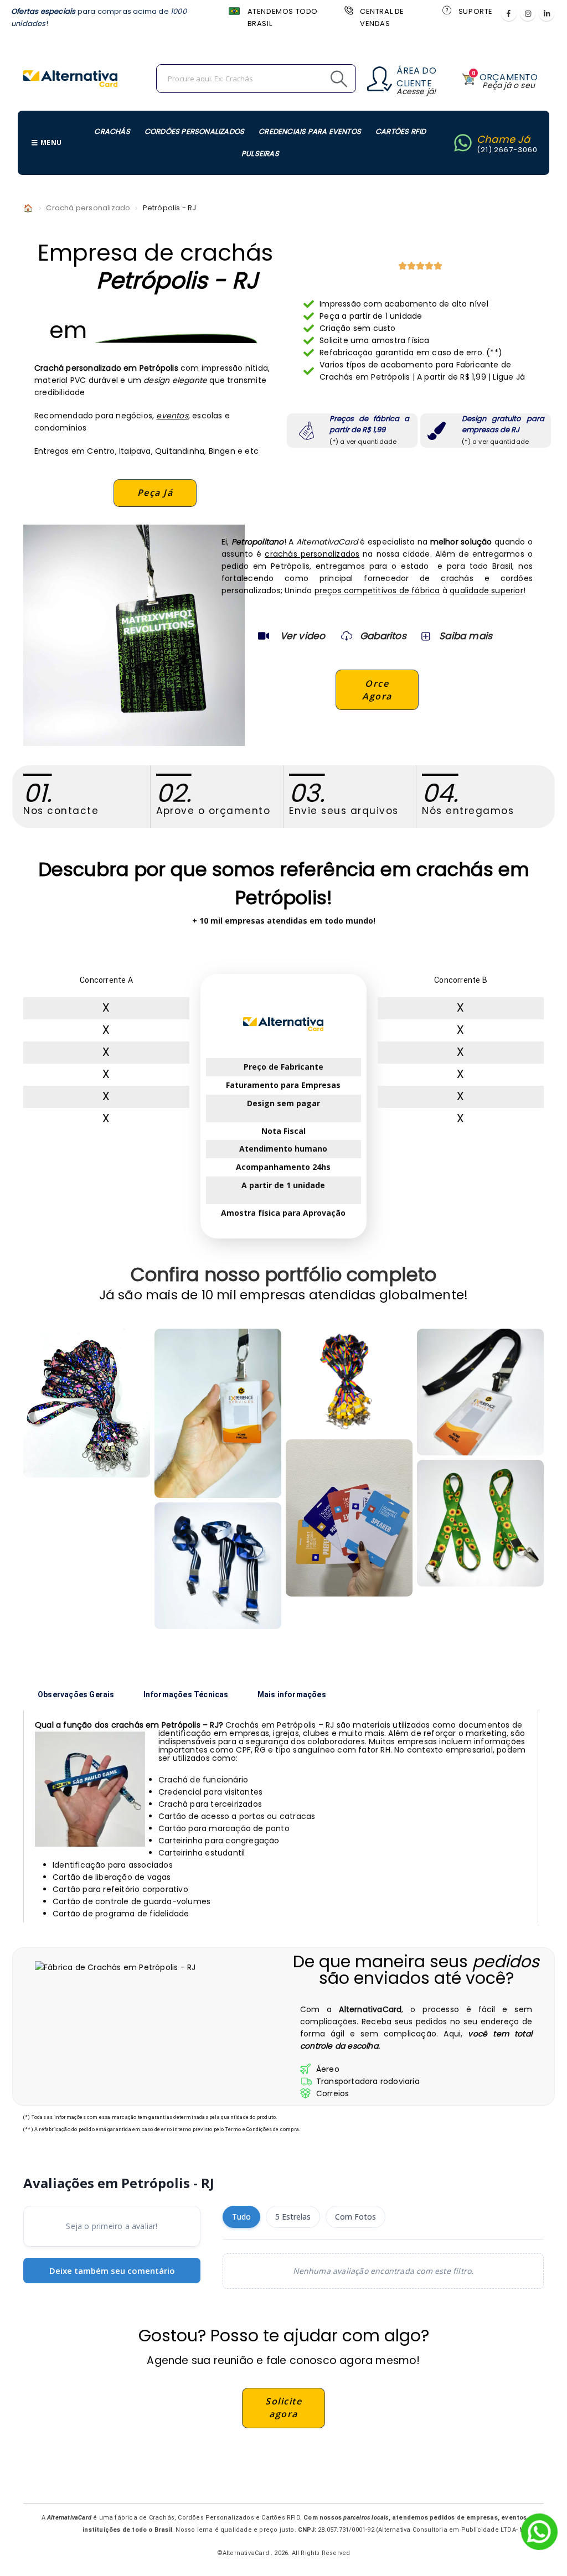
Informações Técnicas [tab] (186, 1694)
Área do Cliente (416, 77)
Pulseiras (260, 154)
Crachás (112, 131)
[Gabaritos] (347, 636)
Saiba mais (466, 636)
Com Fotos (355, 2217)
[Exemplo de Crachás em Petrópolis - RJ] (349, 1382)
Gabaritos (383, 636)
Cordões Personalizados (194, 131)
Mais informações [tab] (292, 1694)
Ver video (303, 636)
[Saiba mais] (425, 636)
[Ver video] (264, 636)
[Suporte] (446, 10)
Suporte (476, 11)
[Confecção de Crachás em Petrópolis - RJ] (87, 1403)
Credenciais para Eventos (310, 131)
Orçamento (509, 77)
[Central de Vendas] (348, 10)
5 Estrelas (293, 2217)
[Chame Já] (463, 143)
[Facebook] (509, 13)
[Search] (314, 79)
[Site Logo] (70, 79)
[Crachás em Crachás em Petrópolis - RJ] (349, 1518)
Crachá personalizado (88, 208)
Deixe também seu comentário (112, 2271)
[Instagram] (528, 13)
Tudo (241, 2217)
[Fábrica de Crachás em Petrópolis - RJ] (218, 1413)
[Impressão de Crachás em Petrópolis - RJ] (218, 1566)
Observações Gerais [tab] (76, 1694)
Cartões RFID (401, 131)
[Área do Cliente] (380, 79)
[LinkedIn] (547, 13)
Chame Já (504, 139)
